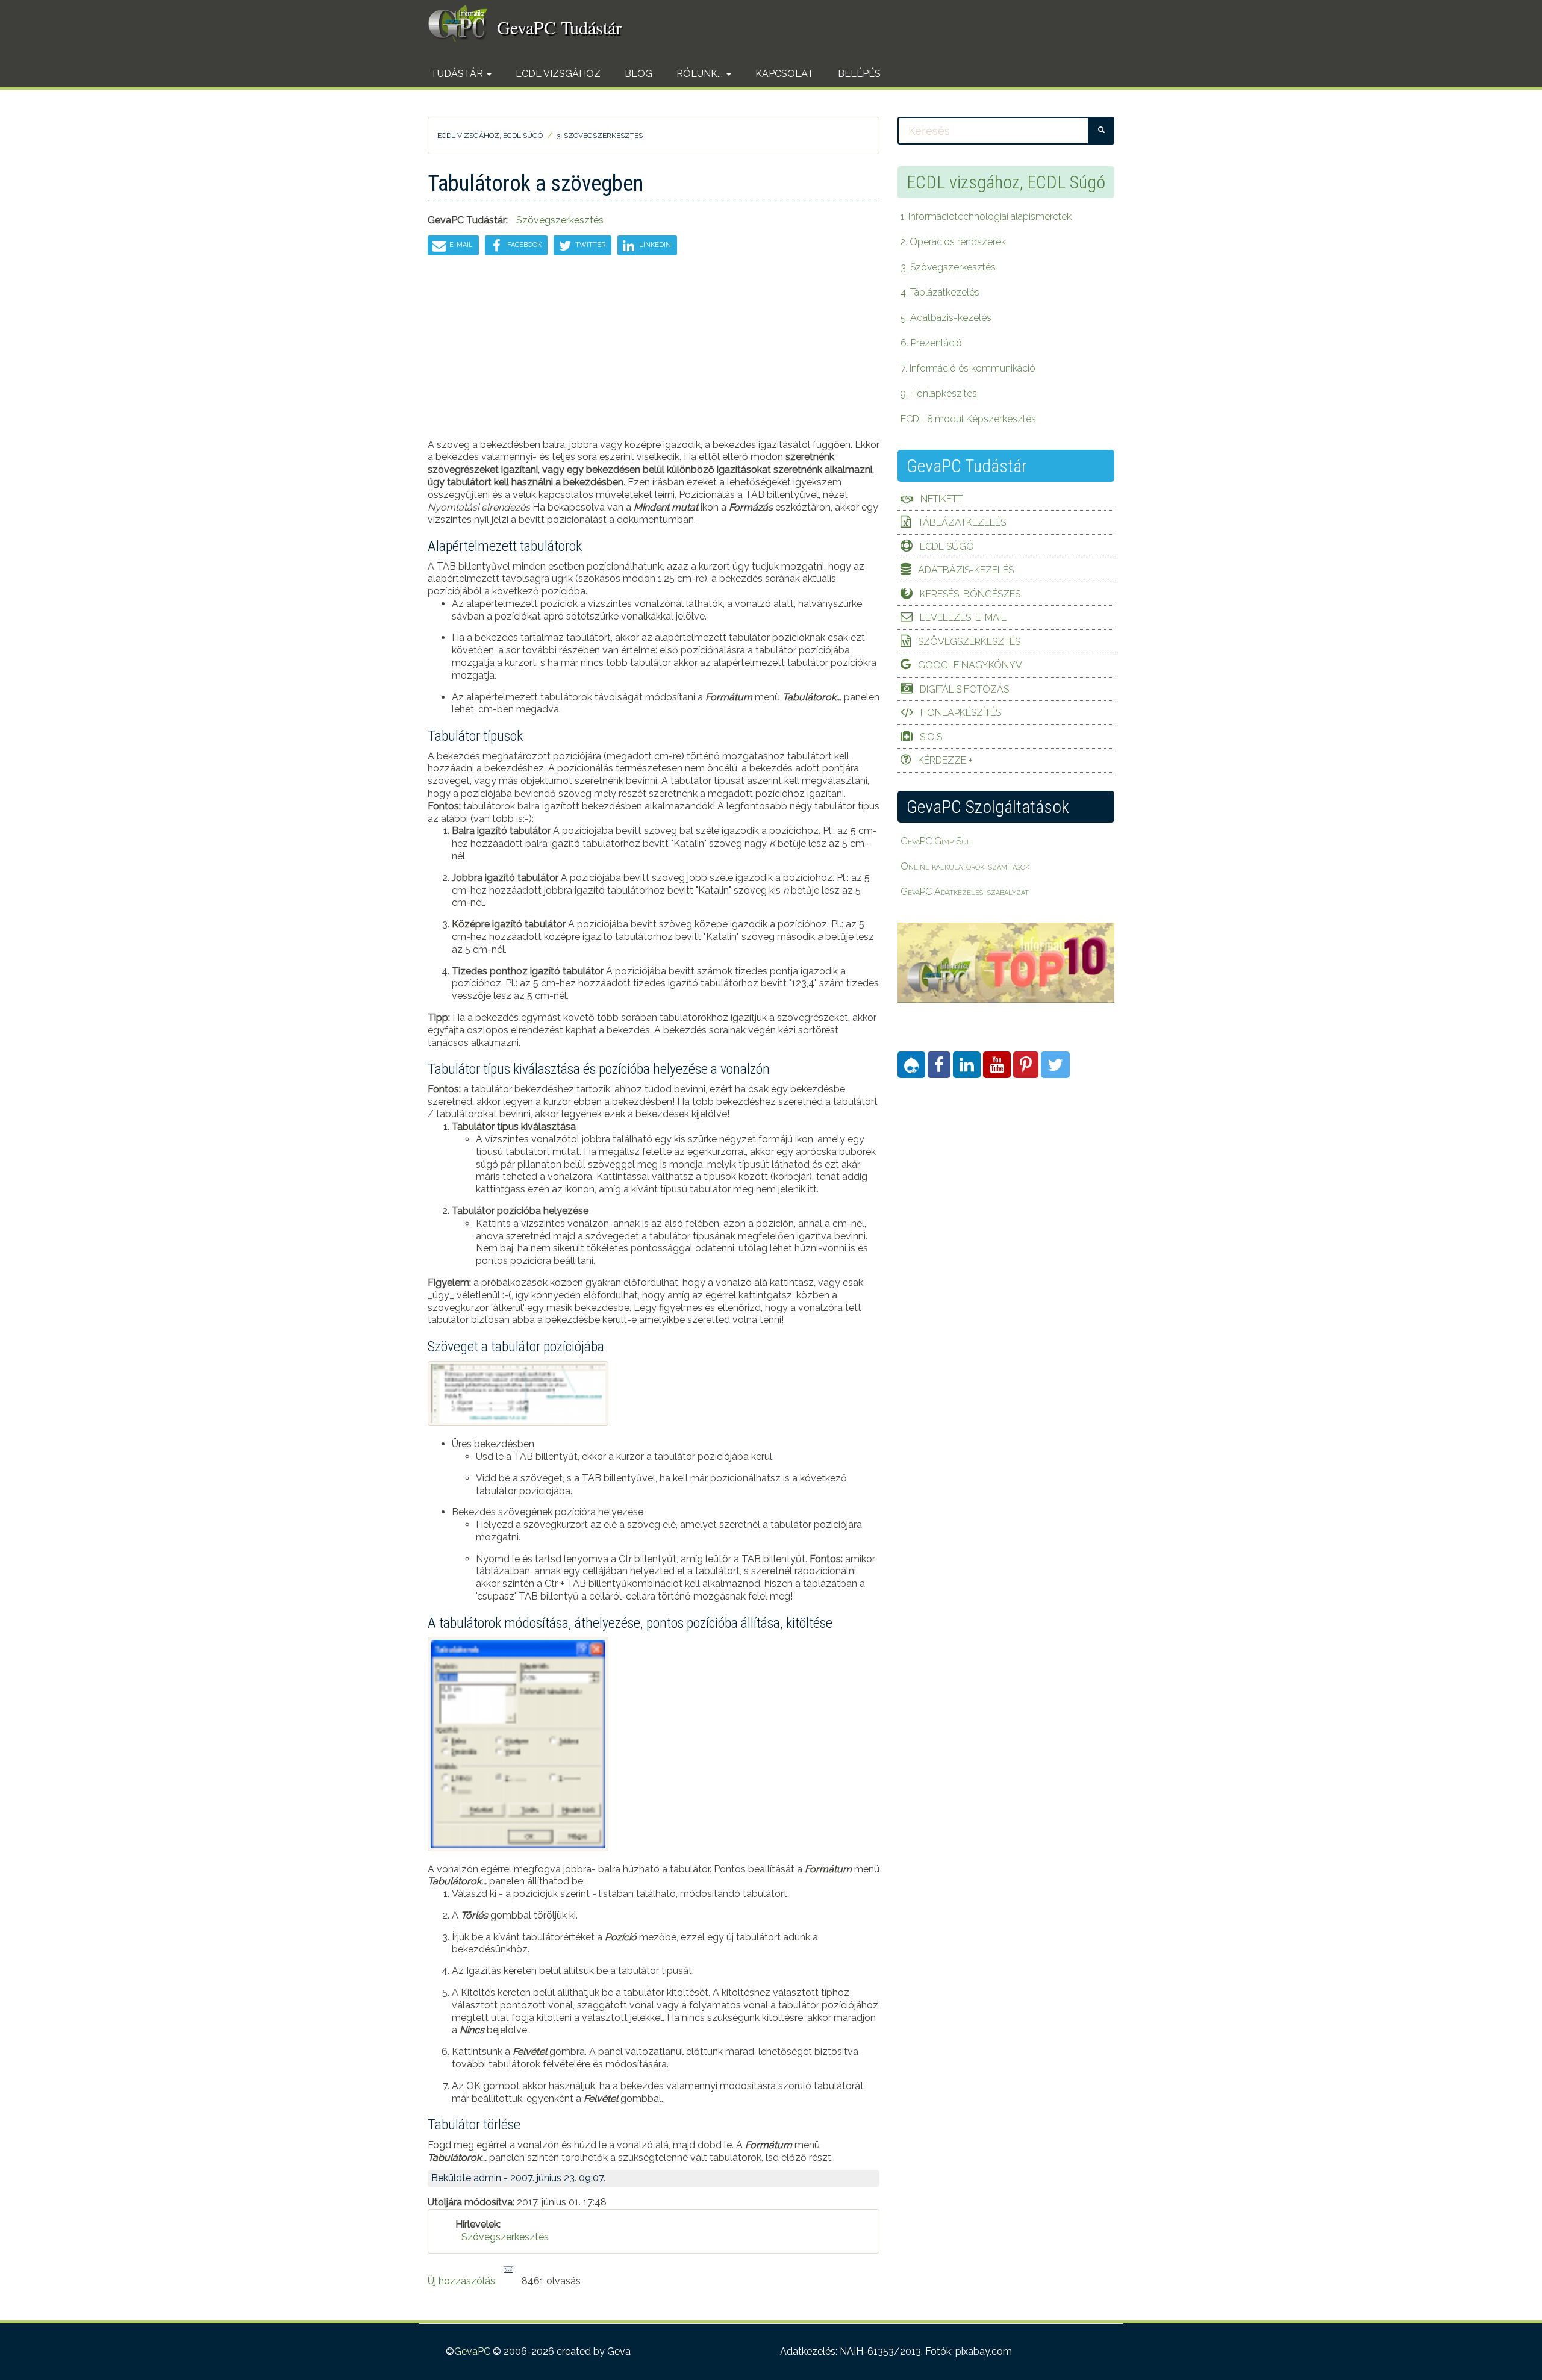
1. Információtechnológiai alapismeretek (986, 217)
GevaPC (472, 2351)
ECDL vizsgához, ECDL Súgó (490, 136)
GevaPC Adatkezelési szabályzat (965, 892)
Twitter (589, 245)
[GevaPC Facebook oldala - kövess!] (939, 1065)
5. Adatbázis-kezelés (946, 318)
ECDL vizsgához (558, 74)
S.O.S (931, 737)
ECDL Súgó (947, 547)
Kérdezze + (945, 760)
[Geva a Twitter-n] (1055, 1065)
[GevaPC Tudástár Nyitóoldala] (462, 23)
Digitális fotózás (964, 689)
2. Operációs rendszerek (953, 242)
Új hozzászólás (461, 2281)
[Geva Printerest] (1026, 1065)
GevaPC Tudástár (559, 27)
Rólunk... (701, 74)
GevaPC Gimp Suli (937, 841)
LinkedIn (654, 245)
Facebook (523, 245)
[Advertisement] (654, 355)
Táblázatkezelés (962, 522)
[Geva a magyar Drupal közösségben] (911, 1065)
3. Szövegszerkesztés (600, 136)
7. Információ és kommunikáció (968, 368)
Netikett (941, 499)
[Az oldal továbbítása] (508, 2270)
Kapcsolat (785, 74)
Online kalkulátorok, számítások (965, 866)
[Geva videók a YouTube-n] (997, 1065)
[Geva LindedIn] (967, 1065)
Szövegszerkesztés (560, 220)
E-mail (460, 245)
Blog (638, 74)
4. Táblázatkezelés (940, 292)
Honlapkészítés (961, 713)
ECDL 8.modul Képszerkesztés (968, 419)
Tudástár (458, 74)
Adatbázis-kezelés (966, 570)
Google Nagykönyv (970, 665)
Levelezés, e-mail (963, 618)
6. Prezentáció (931, 343)
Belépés (859, 74)
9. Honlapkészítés (939, 394)
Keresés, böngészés (970, 594)
